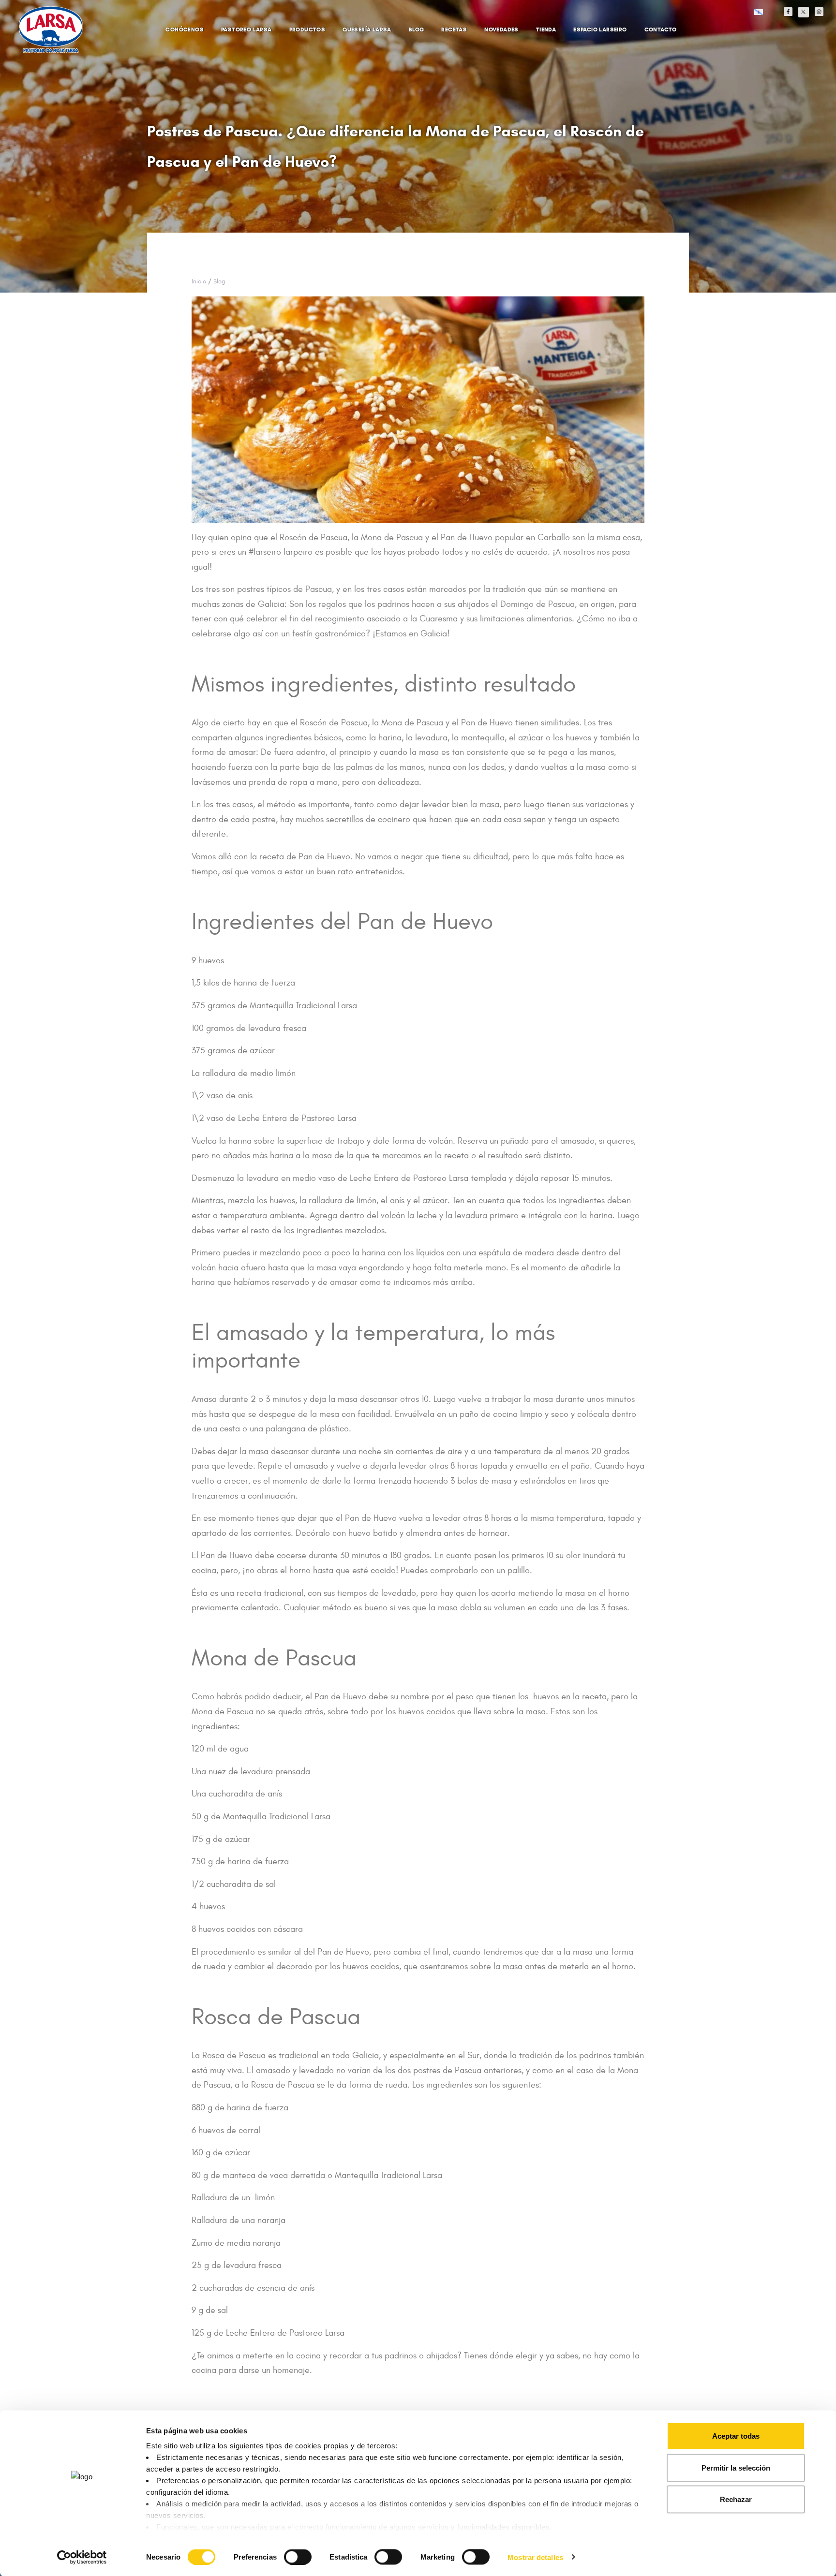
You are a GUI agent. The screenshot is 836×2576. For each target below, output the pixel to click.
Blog (417, 29)
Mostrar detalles (535, 2557)
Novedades (501, 29)
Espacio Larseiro (600, 29)
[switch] (287, 2552)
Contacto (661, 29)
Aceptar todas (736, 2436)
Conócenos (185, 29)
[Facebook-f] (788, 12)
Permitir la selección (736, 2467)
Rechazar (736, 2499)
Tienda (546, 29)
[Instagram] (819, 12)
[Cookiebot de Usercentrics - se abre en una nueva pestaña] (82, 2557)
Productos (307, 29)
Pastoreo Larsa (246, 29)
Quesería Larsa (367, 29)
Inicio (199, 281)
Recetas (454, 29)
